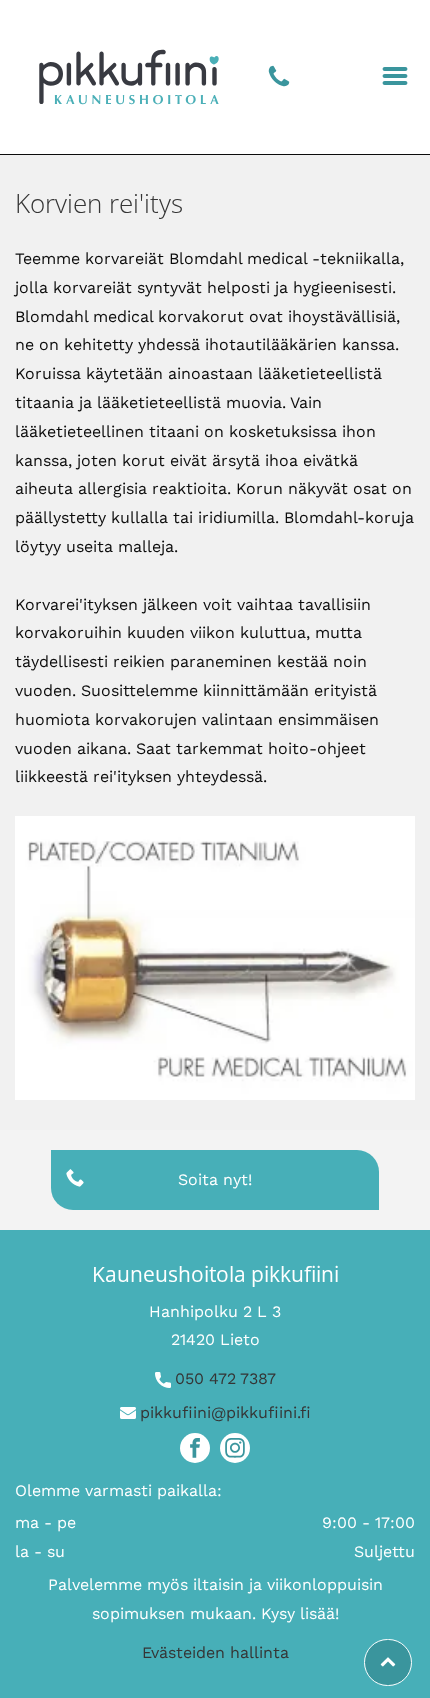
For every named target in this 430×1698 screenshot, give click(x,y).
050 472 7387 (225, 1378)
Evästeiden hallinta (215, 1652)
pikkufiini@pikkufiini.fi (225, 1412)
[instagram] (235, 1450)
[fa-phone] (279, 84)
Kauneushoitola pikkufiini (215, 1274)
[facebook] (195, 1450)
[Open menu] (395, 77)
